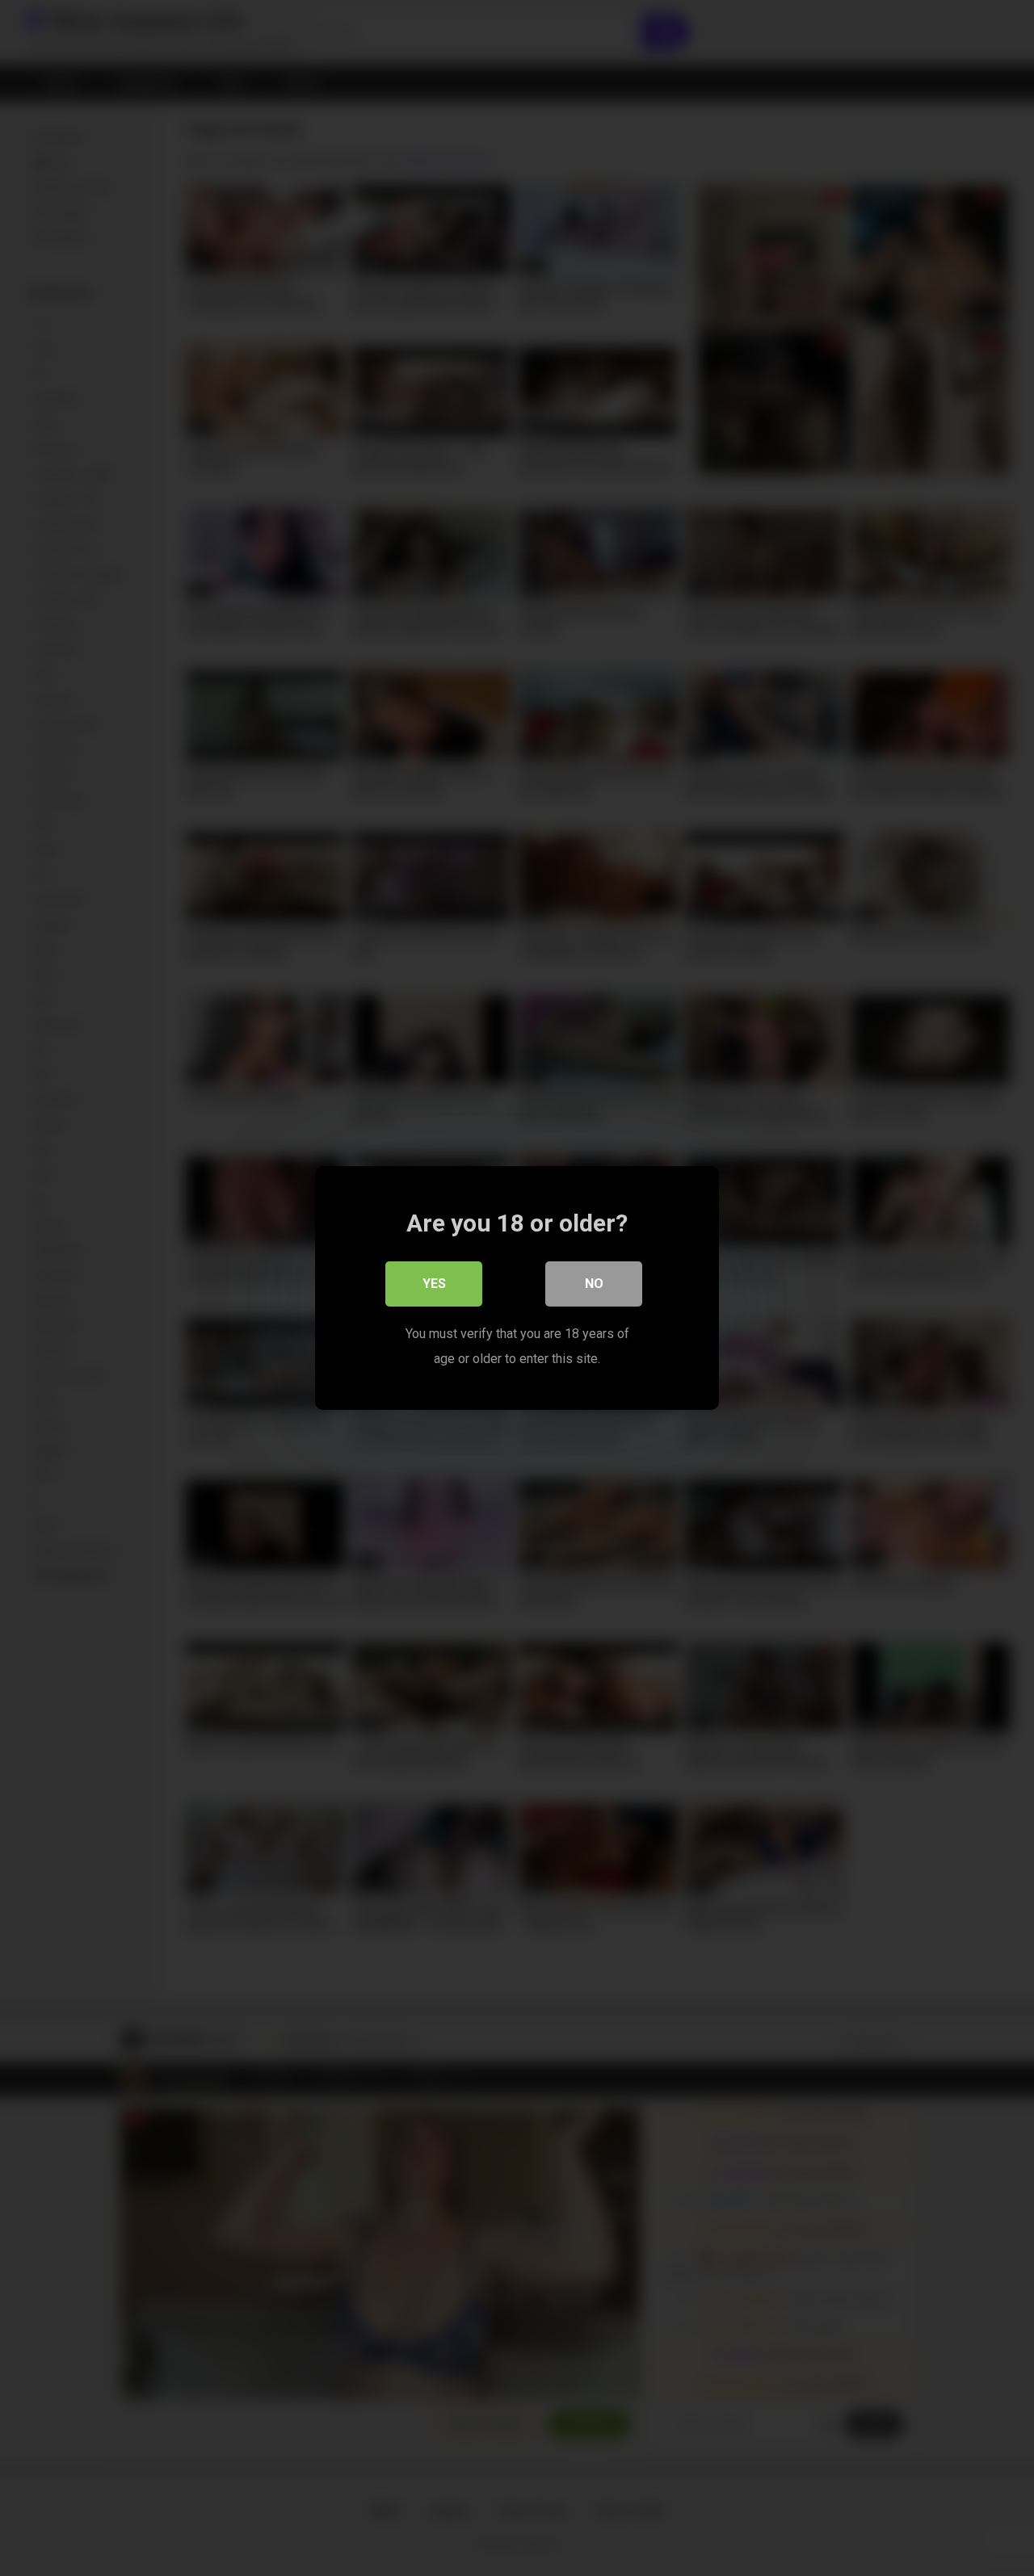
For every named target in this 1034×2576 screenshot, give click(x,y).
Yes (434, 1284)
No (594, 1284)
